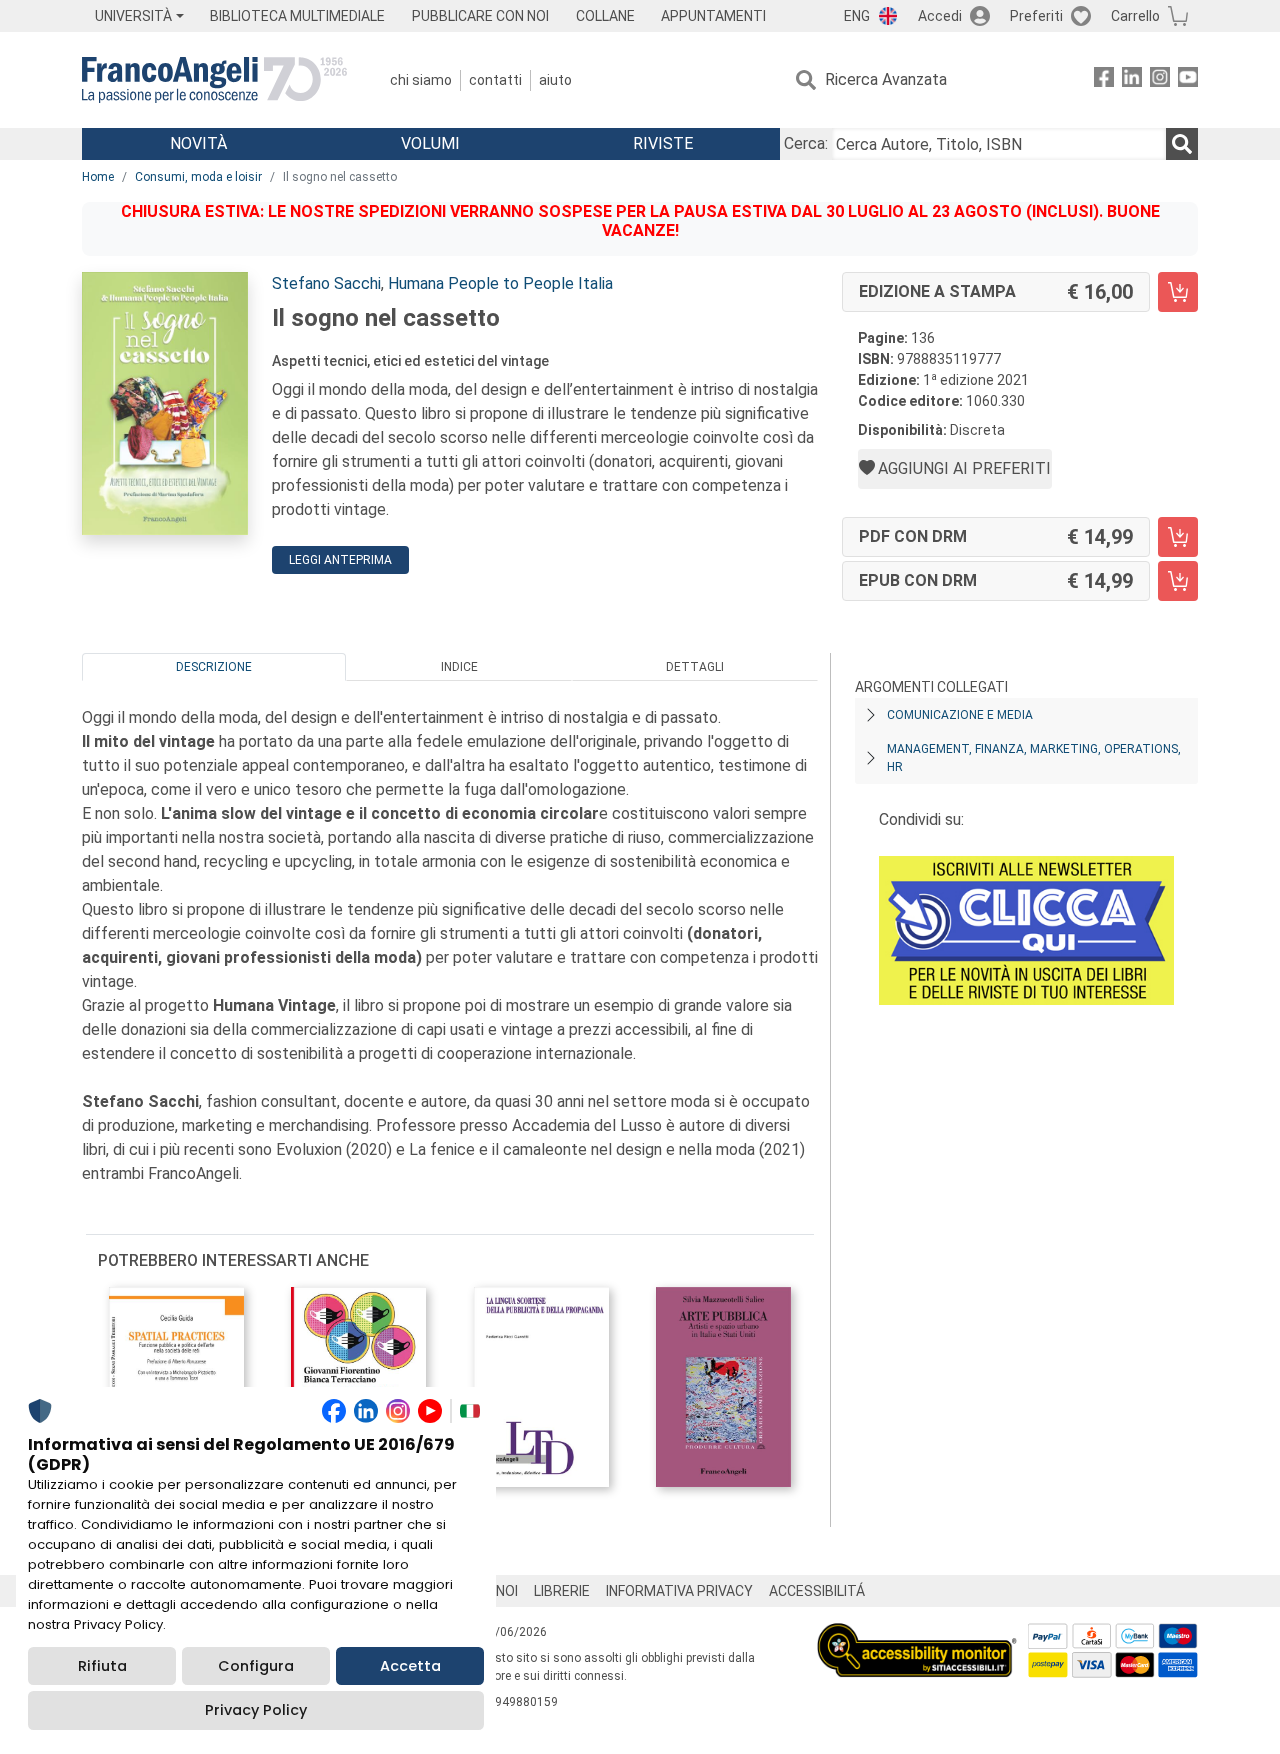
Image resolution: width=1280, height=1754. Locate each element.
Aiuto (555, 80)
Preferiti (1036, 16)
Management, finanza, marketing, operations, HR (1034, 758)
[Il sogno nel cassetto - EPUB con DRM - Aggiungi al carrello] (1178, 581)
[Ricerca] (1182, 144)
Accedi (940, 16)
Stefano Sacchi (326, 283)
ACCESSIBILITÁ (817, 1591)
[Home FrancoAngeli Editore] (214, 80)
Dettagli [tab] (695, 667)
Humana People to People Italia (500, 283)
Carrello (1135, 16)
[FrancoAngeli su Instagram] (1160, 80)
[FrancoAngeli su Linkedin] (1132, 80)
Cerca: (806, 143)
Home (98, 177)
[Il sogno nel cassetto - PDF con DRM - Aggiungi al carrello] (1178, 537)
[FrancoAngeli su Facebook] (1104, 80)
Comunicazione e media (960, 715)
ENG (857, 16)
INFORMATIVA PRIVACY (679, 1591)
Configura (256, 1666)
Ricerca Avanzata (886, 79)
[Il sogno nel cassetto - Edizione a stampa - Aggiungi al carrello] (1178, 292)
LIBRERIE (562, 1591)
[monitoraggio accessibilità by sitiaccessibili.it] (917, 1634)
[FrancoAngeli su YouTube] (1188, 80)
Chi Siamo (421, 80)
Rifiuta (102, 1666)
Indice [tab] (459, 667)
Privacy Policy (256, 1710)
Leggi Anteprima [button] (340, 560)
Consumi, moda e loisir (198, 177)
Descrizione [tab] (214, 667)
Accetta (410, 1666)
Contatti (495, 80)
